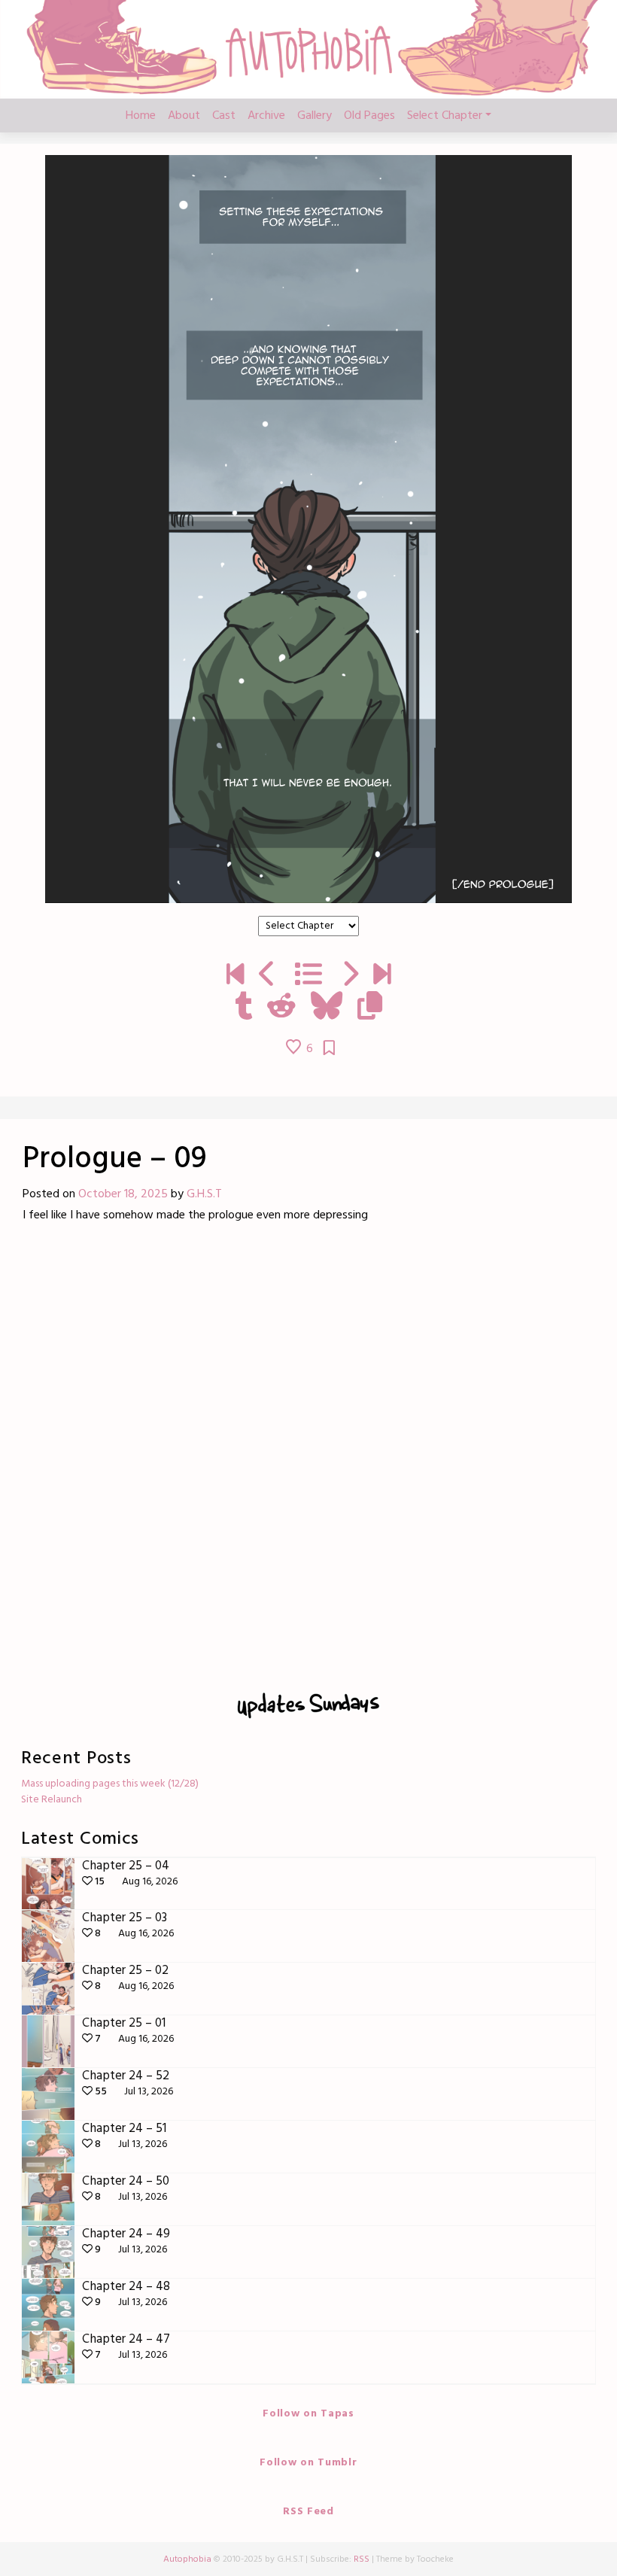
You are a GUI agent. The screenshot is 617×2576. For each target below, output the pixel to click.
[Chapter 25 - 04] (382, 976)
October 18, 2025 (123, 1194)
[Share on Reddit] (281, 1008)
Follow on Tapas (308, 2414)
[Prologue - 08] (267, 976)
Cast (224, 116)
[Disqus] (308, 1453)
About (184, 116)
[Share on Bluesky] (327, 1008)
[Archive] (308, 976)
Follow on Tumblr (308, 2463)
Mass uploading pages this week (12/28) (110, 1784)
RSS (362, 2559)
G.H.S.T (204, 1194)
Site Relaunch (52, 1800)
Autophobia (187, 2559)
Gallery (315, 116)
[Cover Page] (235, 976)
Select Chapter (445, 116)
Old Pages (369, 116)
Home (141, 116)
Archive (266, 116)
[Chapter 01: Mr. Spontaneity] (350, 976)
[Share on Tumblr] (243, 1008)
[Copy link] (370, 1008)
